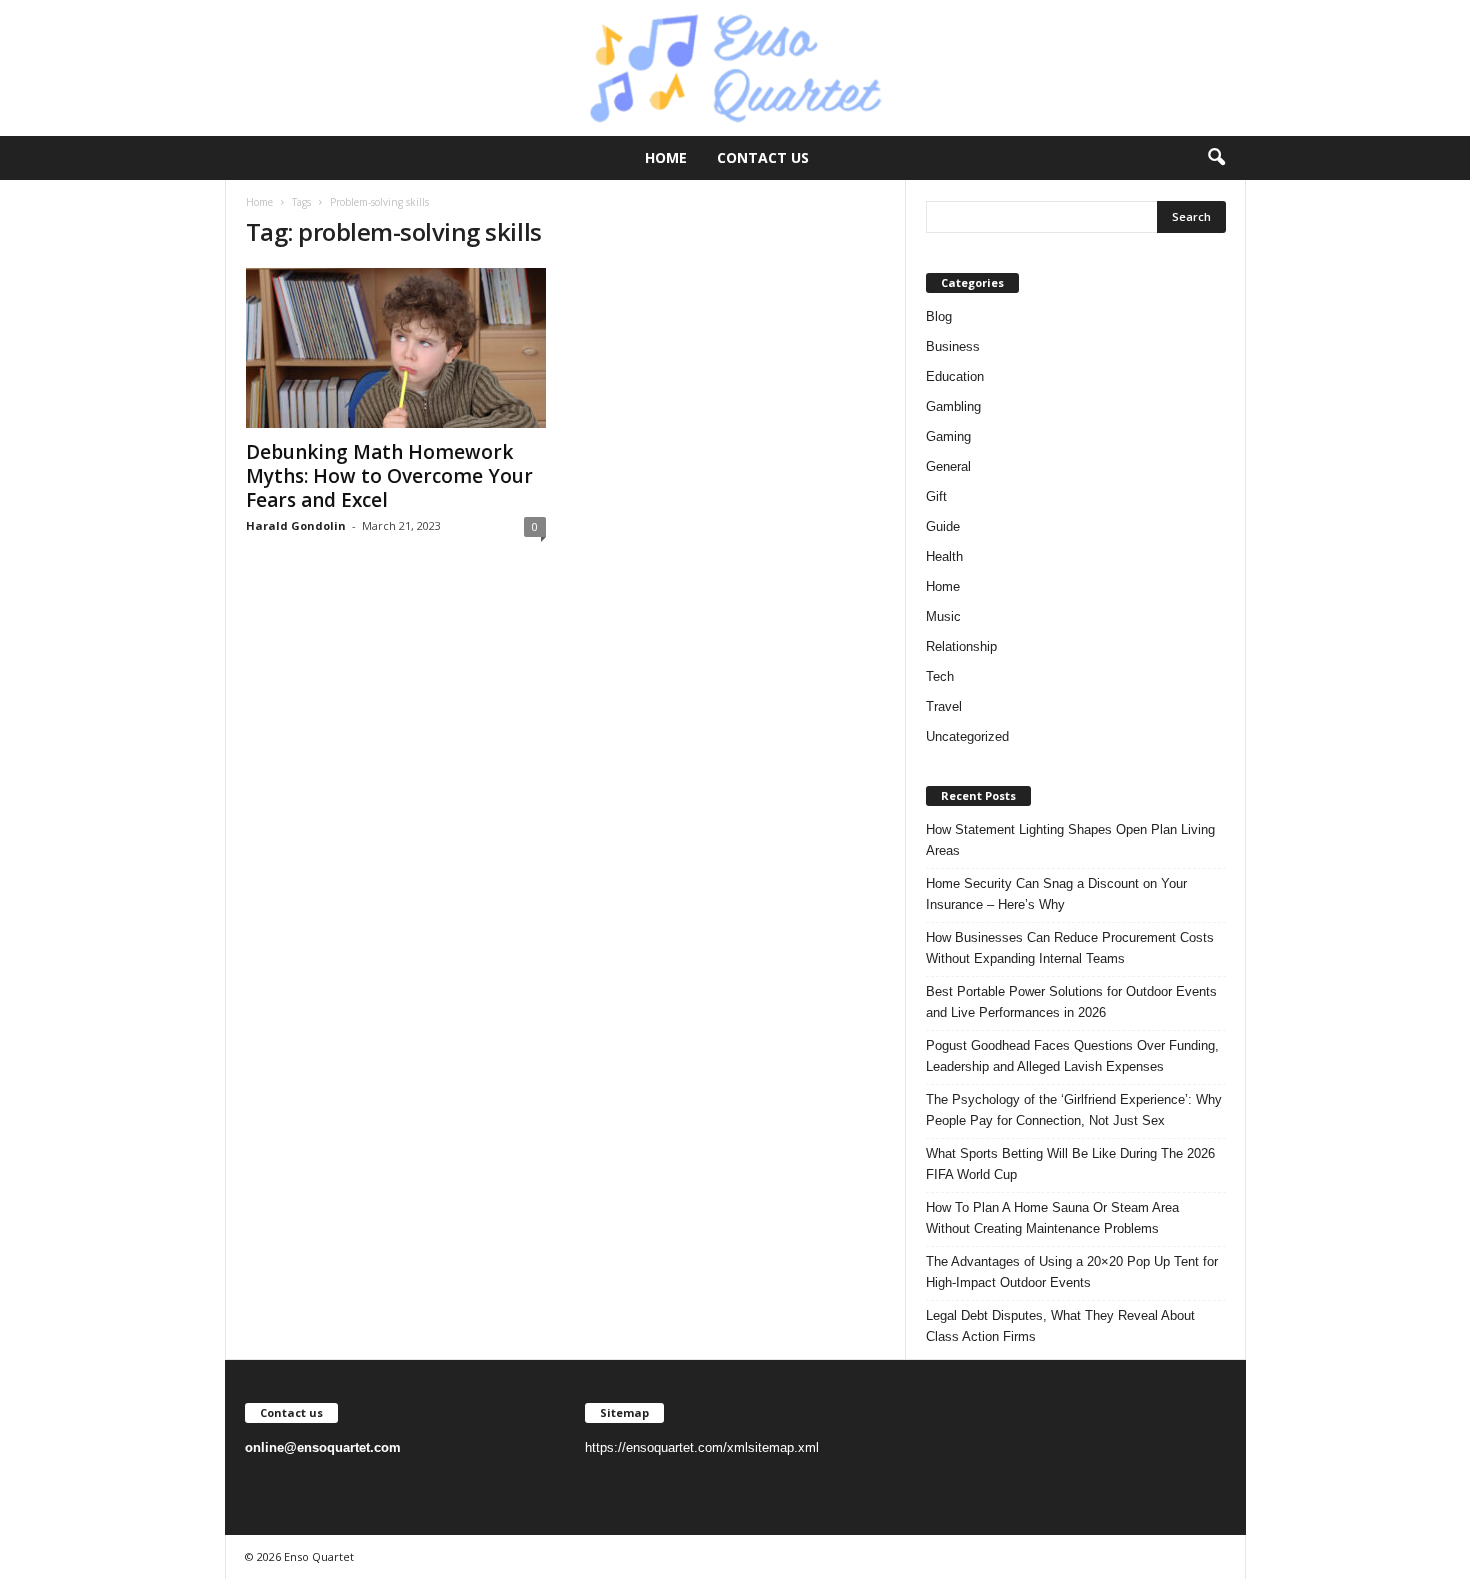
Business (953, 346)
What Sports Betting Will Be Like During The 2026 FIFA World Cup (1070, 1164)
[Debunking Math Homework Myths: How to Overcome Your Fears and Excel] (396, 348)
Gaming (948, 436)
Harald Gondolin (296, 525)
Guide (943, 526)
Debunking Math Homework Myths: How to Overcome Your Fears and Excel (389, 476)
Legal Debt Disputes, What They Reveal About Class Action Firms (1060, 1326)
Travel (944, 706)
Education (955, 376)
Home (666, 157)
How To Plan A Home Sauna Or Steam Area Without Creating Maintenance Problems (1052, 1218)
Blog (939, 316)
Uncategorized (967, 736)
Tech (940, 676)
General (948, 466)
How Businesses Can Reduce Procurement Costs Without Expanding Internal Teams (1070, 948)
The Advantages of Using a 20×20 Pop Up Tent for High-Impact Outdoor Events (1072, 1272)
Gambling (953, 406)
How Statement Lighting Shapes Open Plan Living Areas (1070, 840)
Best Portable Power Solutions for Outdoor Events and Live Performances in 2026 (1071, 1002)
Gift (936, 496)
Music (943, 616)
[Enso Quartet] (735, 68)
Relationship (961, 646)
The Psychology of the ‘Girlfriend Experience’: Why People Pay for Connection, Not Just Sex (1074, 1110)
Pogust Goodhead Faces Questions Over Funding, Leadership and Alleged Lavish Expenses (1072, 1056)
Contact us (763, 157)
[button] (1216, 158)
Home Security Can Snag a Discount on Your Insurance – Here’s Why (1056, 894)
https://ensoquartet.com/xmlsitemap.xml (702, 1447)
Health (944, 556)
